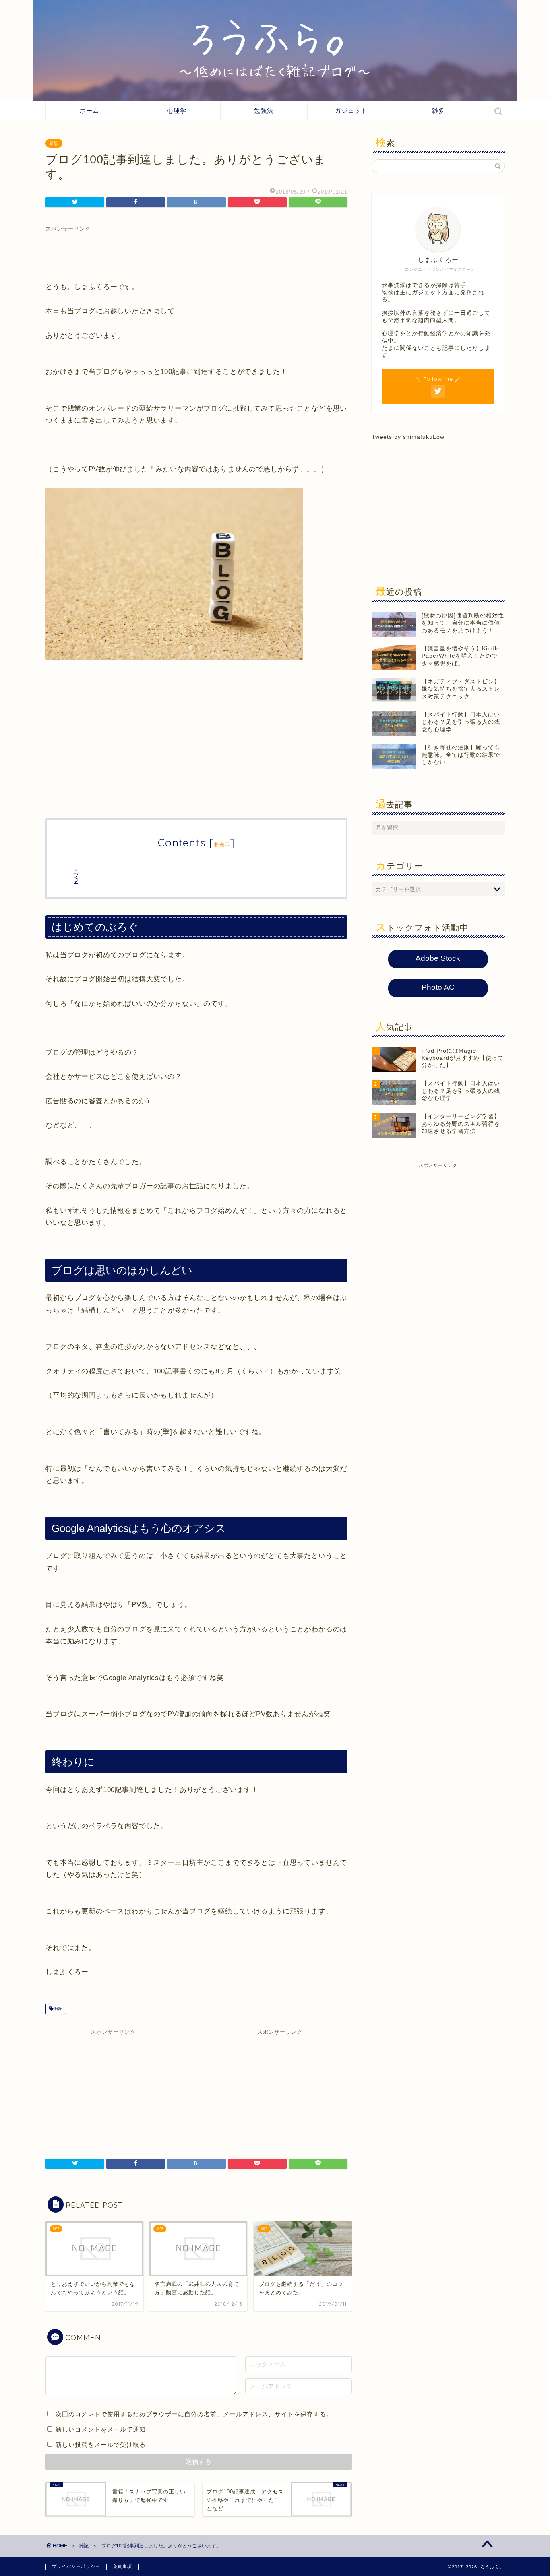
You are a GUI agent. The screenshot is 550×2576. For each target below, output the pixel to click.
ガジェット (351, 110)
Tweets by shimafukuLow (408, 437)
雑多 (438, 110)
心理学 (177, 110)
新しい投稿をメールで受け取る (101, 2445)
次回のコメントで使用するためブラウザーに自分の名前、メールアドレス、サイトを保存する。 (194, 2414)
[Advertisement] (196, 251)
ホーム (89, 110)
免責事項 (122, 2566)
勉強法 (264, 110)
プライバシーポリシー (76, 2566)
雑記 (54, 143)
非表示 (222, 845)
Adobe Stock (438, 958)
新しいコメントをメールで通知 (101, 2429)
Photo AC (438, 987)
